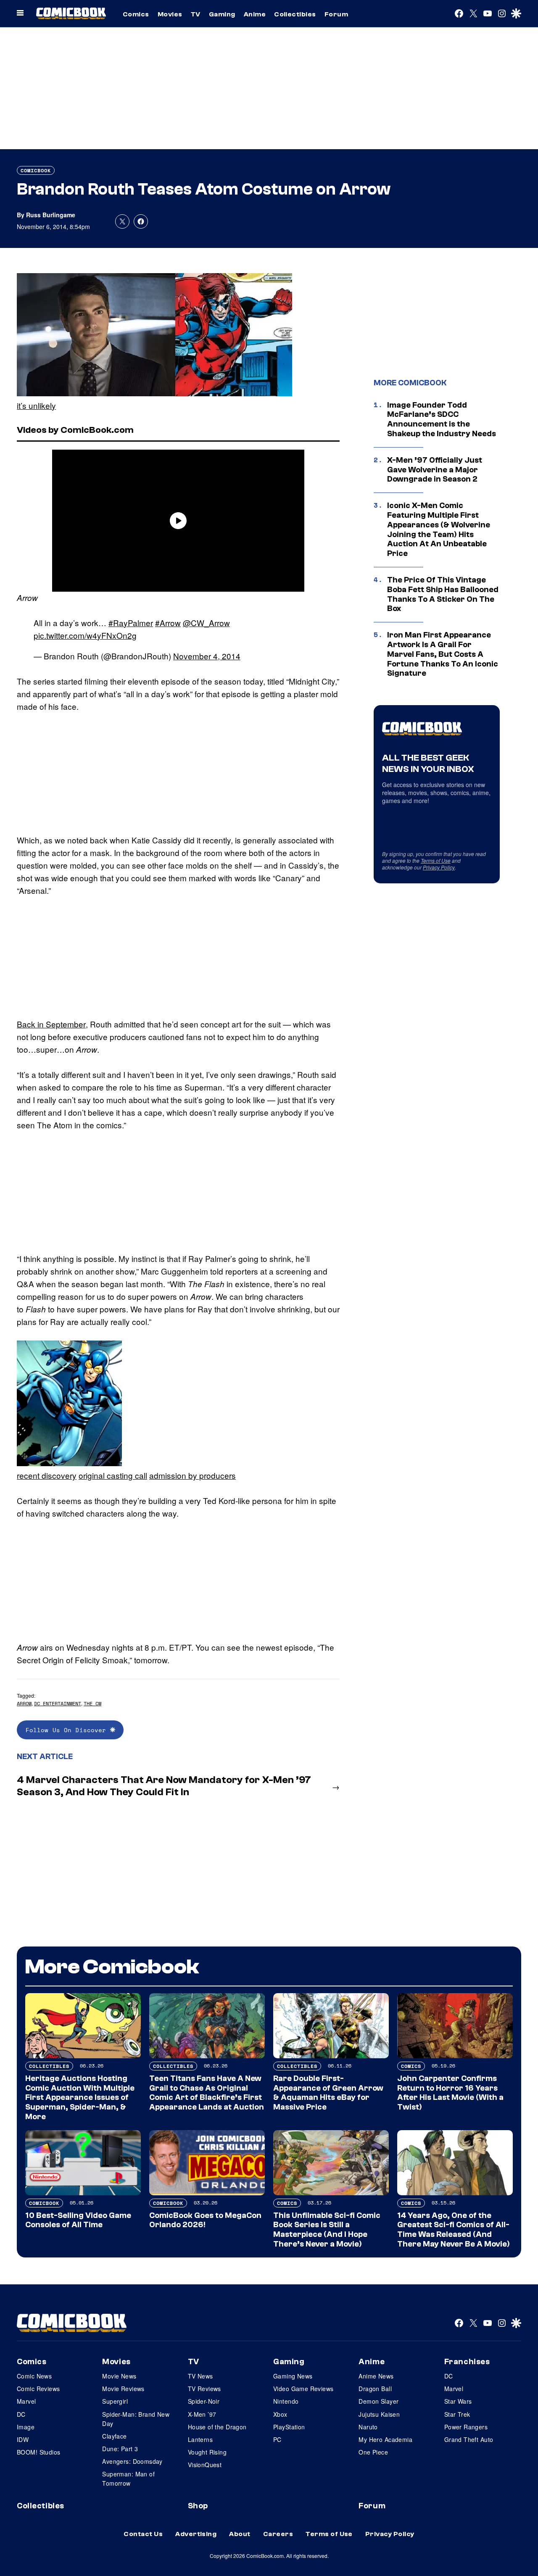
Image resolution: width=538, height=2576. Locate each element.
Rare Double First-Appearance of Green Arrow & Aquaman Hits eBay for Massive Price (328, 2093)
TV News (200, 2376)
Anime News (376, 2376)
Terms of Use (436, 860)
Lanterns (200, 2439)
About (240, 2534)
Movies (170, 14)
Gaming (222, 14)
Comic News (34, 2376)
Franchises (467, 2362)
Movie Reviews (123, 2389)
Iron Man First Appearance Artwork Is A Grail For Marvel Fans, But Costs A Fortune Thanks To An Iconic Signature (443, 654)
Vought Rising (207, 2452)
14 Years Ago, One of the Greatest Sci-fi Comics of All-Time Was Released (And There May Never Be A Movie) (454, 2230)
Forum (336, 14)
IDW (23, 2439)
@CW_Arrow (206, 623)
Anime (255, 14)
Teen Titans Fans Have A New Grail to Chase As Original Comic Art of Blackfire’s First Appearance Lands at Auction (207, 2093)
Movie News (119, 2376)
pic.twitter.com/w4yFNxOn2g (85, 635)
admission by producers (193, 1475)
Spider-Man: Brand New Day (136, 2419)
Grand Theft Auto (469, 2439)
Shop (198, 2506)
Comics (136, 14)
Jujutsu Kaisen (379, 2414)
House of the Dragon (217, 2427)
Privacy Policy (439, 867)
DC (21, 2414)
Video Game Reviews (303, 2389)
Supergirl (115, 2401)
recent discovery (47, 1475)
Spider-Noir (204, 2401)
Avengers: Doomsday (132, 2461)
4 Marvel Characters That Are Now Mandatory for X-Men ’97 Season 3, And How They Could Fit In (164, 1786)
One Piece (373, 2452)
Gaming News (293, 2376)
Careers (278, 2534)
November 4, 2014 (207, 656)
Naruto (368, 2427)
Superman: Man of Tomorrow (128, 2479)
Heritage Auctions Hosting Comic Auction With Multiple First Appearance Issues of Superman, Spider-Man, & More (80, 2098)
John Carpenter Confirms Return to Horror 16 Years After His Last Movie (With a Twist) (450, 2093)
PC (277, 2439)
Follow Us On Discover (68, 1730)
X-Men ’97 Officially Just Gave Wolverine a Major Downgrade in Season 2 (435, 470)
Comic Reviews (38, 2389)
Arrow (24, 1703)
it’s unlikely (36, 405)
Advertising (196, 2534)
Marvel (26, 2401)
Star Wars (458, 2401)
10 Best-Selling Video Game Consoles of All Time (78, 2220)
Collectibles (295, 14)
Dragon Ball (375, 2389)
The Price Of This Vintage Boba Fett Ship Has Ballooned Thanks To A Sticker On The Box (443, 594)
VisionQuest (205, 2465)
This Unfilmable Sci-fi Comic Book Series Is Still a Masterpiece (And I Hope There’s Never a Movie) (327, 2230)
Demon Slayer (378, 2401)
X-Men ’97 (202, 2414)
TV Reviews (204, 2389)
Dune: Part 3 (120, 2449)
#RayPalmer (131, 623)
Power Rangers (466, 2427)
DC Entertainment (58, 1703)
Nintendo (286, 2401)
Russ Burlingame (51, 215)
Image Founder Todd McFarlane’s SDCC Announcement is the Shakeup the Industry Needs (442, 419)
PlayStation (289, 2427)
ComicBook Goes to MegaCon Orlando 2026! (205, 2220)
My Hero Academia (385, 2439)
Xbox (280, 2414)
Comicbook (36, 170)
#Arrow (168, 623)
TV (196, 14)
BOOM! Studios (38, 2452)
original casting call (113, 1475)
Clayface (114, 2436)
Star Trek (457, 2414)
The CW (92, 1703)
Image (26, 2427)
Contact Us (143, 2534)
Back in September (51, 1024)
